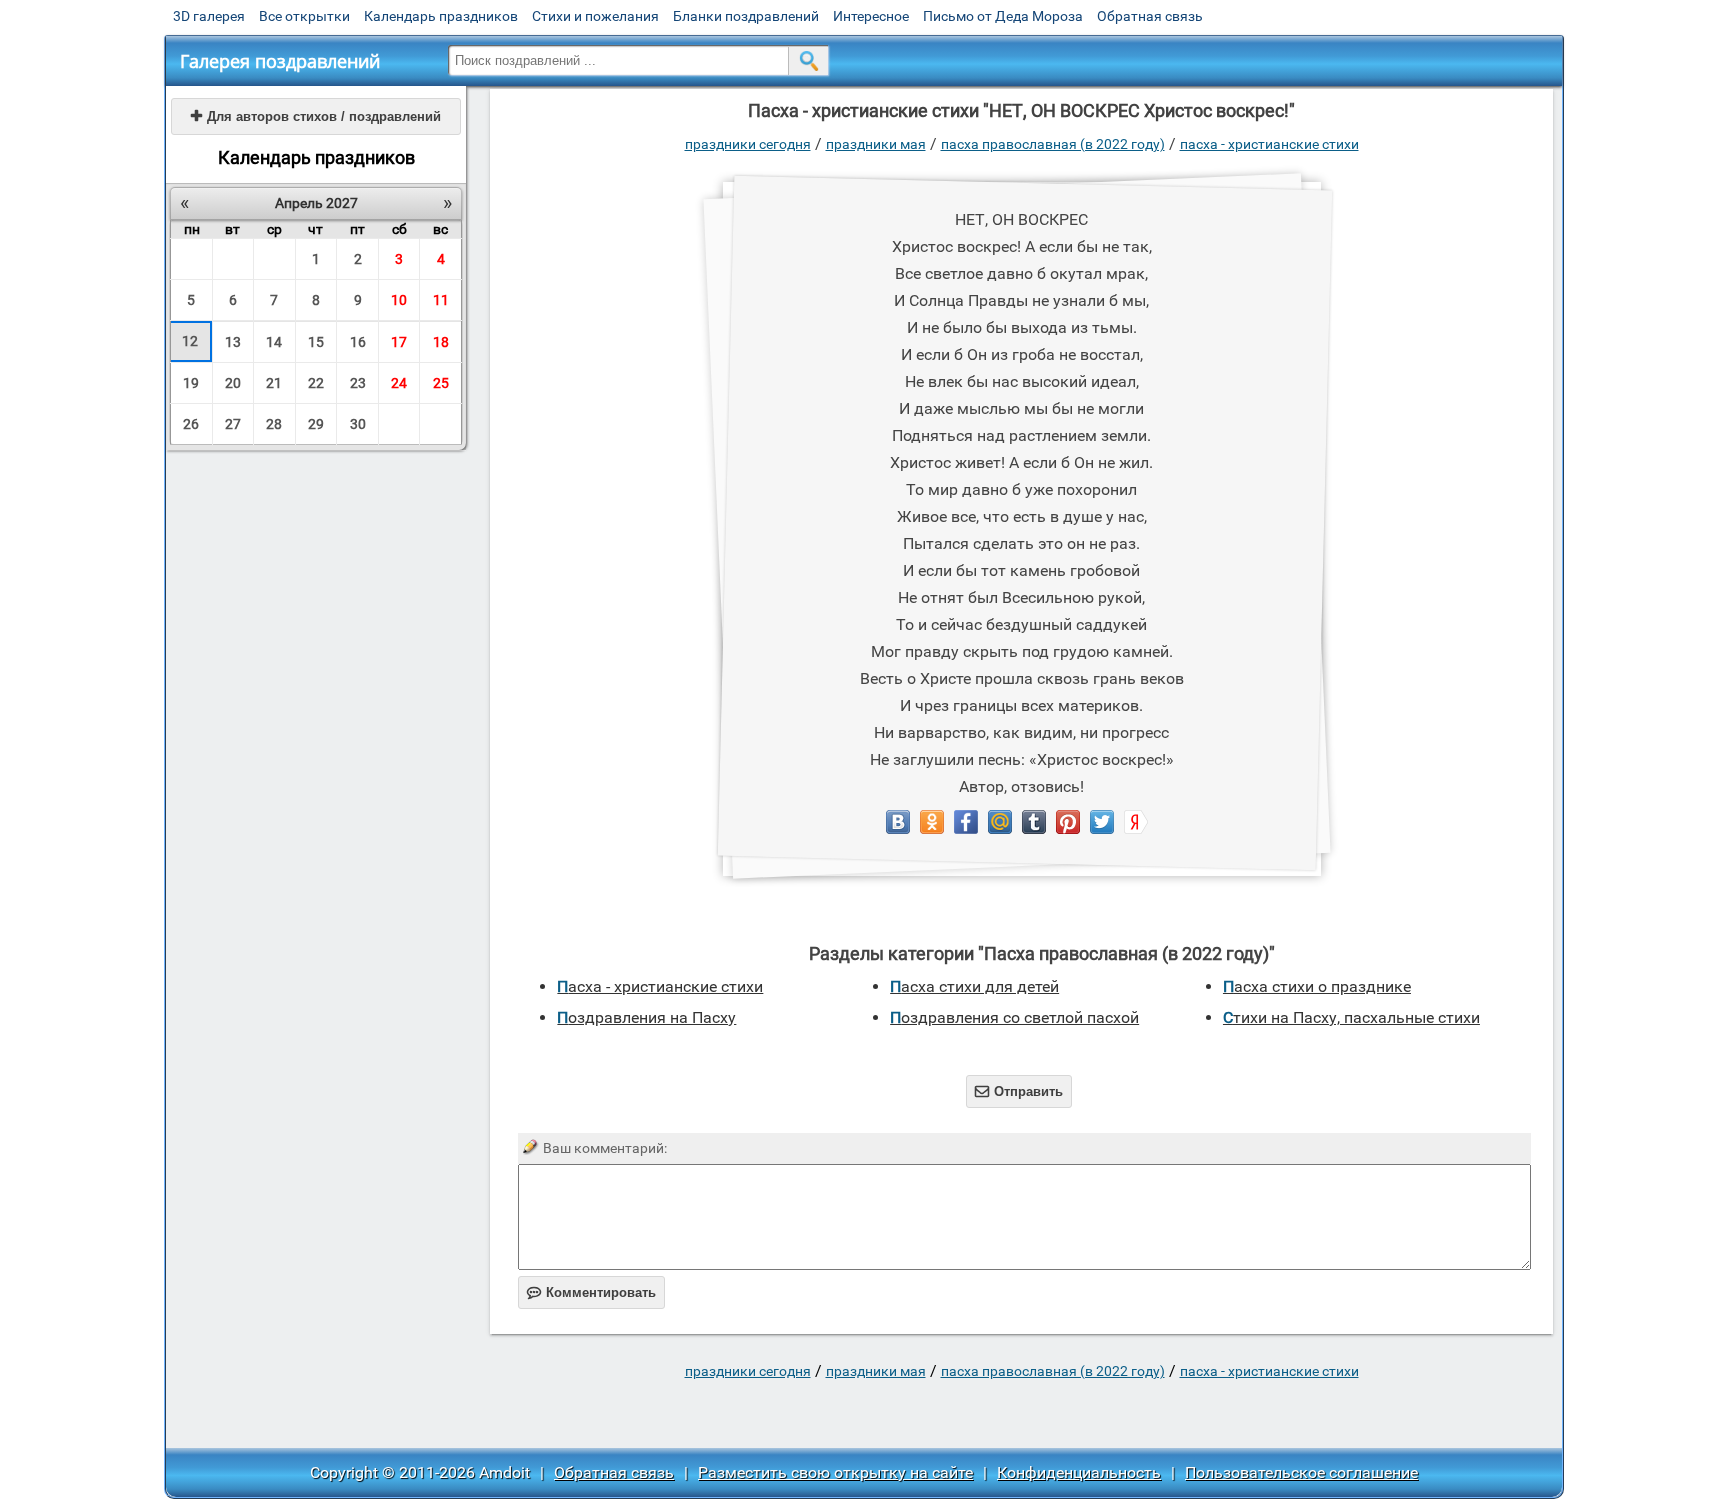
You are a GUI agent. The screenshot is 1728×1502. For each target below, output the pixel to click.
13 (233, 342)
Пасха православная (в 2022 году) (1053, 144)
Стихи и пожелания (595, 16)
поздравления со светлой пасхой (1014, 1017)
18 (441, 342)
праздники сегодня (748, 144)
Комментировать (591, 1292)
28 (274, 424)
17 (399, 342)
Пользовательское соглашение (1301, 1472)
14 (274, 342)
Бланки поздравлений (746, 16)
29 (316, 424)
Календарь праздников (441, 16)
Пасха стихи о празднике (1317, 986)
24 (399, 383)
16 (358, 342)
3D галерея (209, 16)
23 (358, 383)
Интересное (871, 16)
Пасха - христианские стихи (1269, 144)
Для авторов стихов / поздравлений (316, 116)
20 (233, 383)
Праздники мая (876, 144)
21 (274, 383)
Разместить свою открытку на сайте (835, 1472)
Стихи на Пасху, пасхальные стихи (1351, 1017)
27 (233, 424)
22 (316, 383)
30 (358, 424)
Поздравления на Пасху (646, 1017)
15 (316, 342)
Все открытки (304, 16)
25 (441, 383)
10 (399, 300)
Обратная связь (1150, 16)
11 (441, 300)
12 (190, 341)
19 (191, 383)
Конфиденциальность (1079, 1472)
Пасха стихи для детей (974, 986)
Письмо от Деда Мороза (1003, 16)
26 (191, 424)
